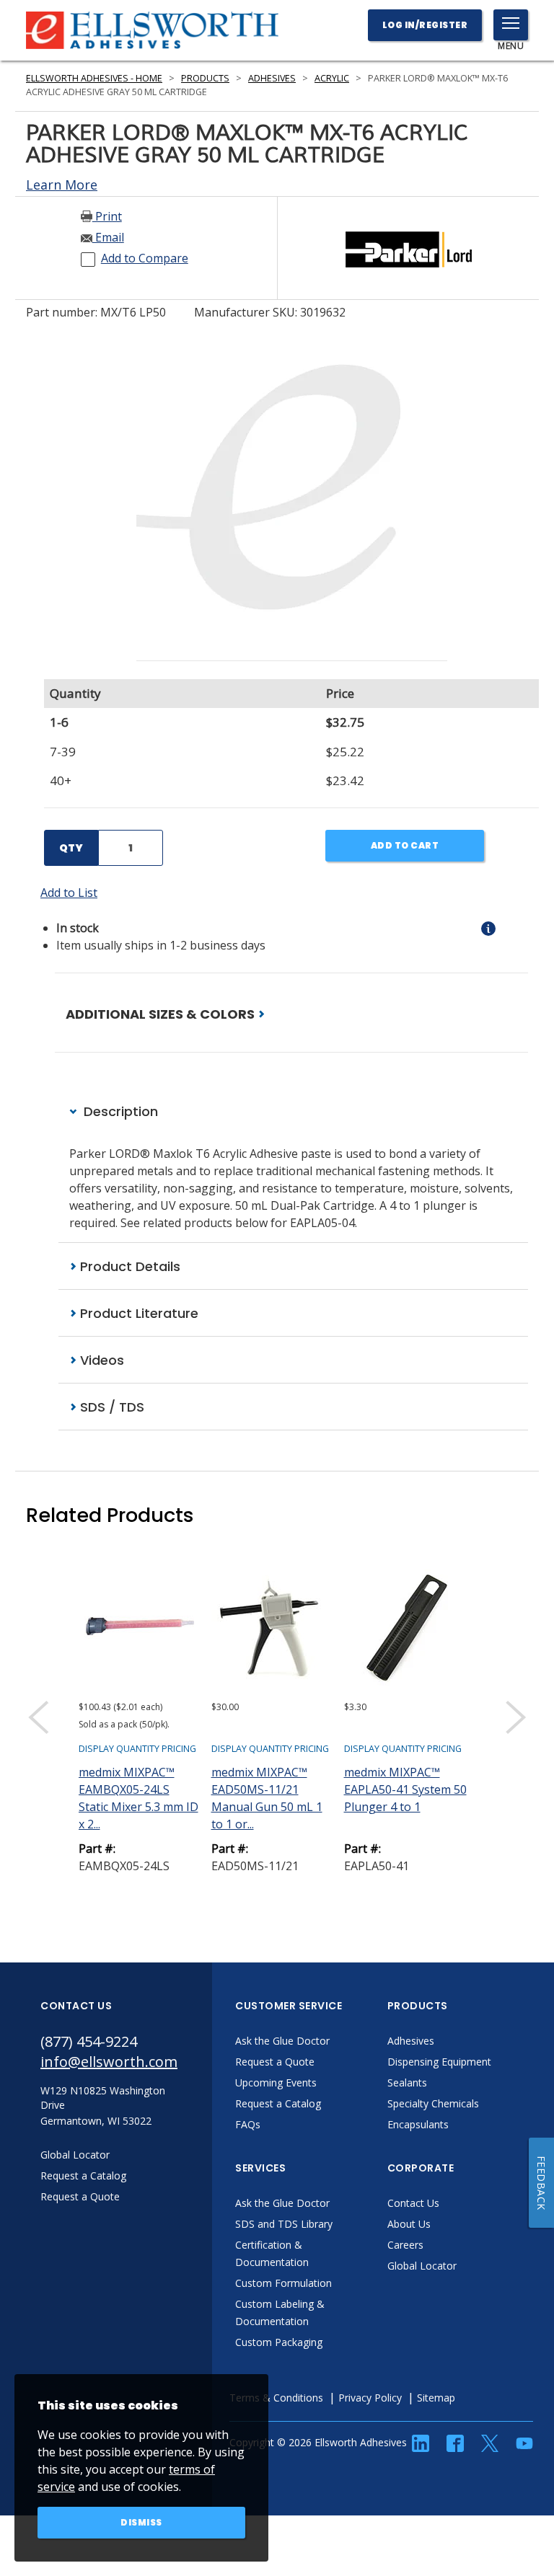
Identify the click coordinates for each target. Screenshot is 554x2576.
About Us (409, 2224)
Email (108, 237)
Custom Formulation (283, 2283)
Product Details (128, 1266)
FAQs (248, 2124)
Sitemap (436, 2398)
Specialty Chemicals (433, 2103)
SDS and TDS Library (284, 2224)
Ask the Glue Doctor (282, 2041)
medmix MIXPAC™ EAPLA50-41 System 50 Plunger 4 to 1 (405, 1789)
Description (119, 1111)
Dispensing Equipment (439, 2062)
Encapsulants (418, 2124)
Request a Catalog (278, 2103)
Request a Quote (275, 2062)
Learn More (62, 185)
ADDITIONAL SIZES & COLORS (162, 1014)
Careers (405, 2245)
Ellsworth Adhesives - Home (94, 78)
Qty (71, 848)
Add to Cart (405, 845)
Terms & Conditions (276, 2398)
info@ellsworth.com (109, 2062)
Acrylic (332, 78)
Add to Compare (145, 258)
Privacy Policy (370, 2398)
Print (107, 216)
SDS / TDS (110, 1407)
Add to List (69, 893)
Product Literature (137, 1313)
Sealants (407, 2083)
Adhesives (272, 78)
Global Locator (422, 2266)
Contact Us (413, 2203)
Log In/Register (425, 25)
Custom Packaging (279, 2342)
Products (205, 78)
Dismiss (141, 2522)
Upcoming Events (276, 2083)
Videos (100, 1360)
